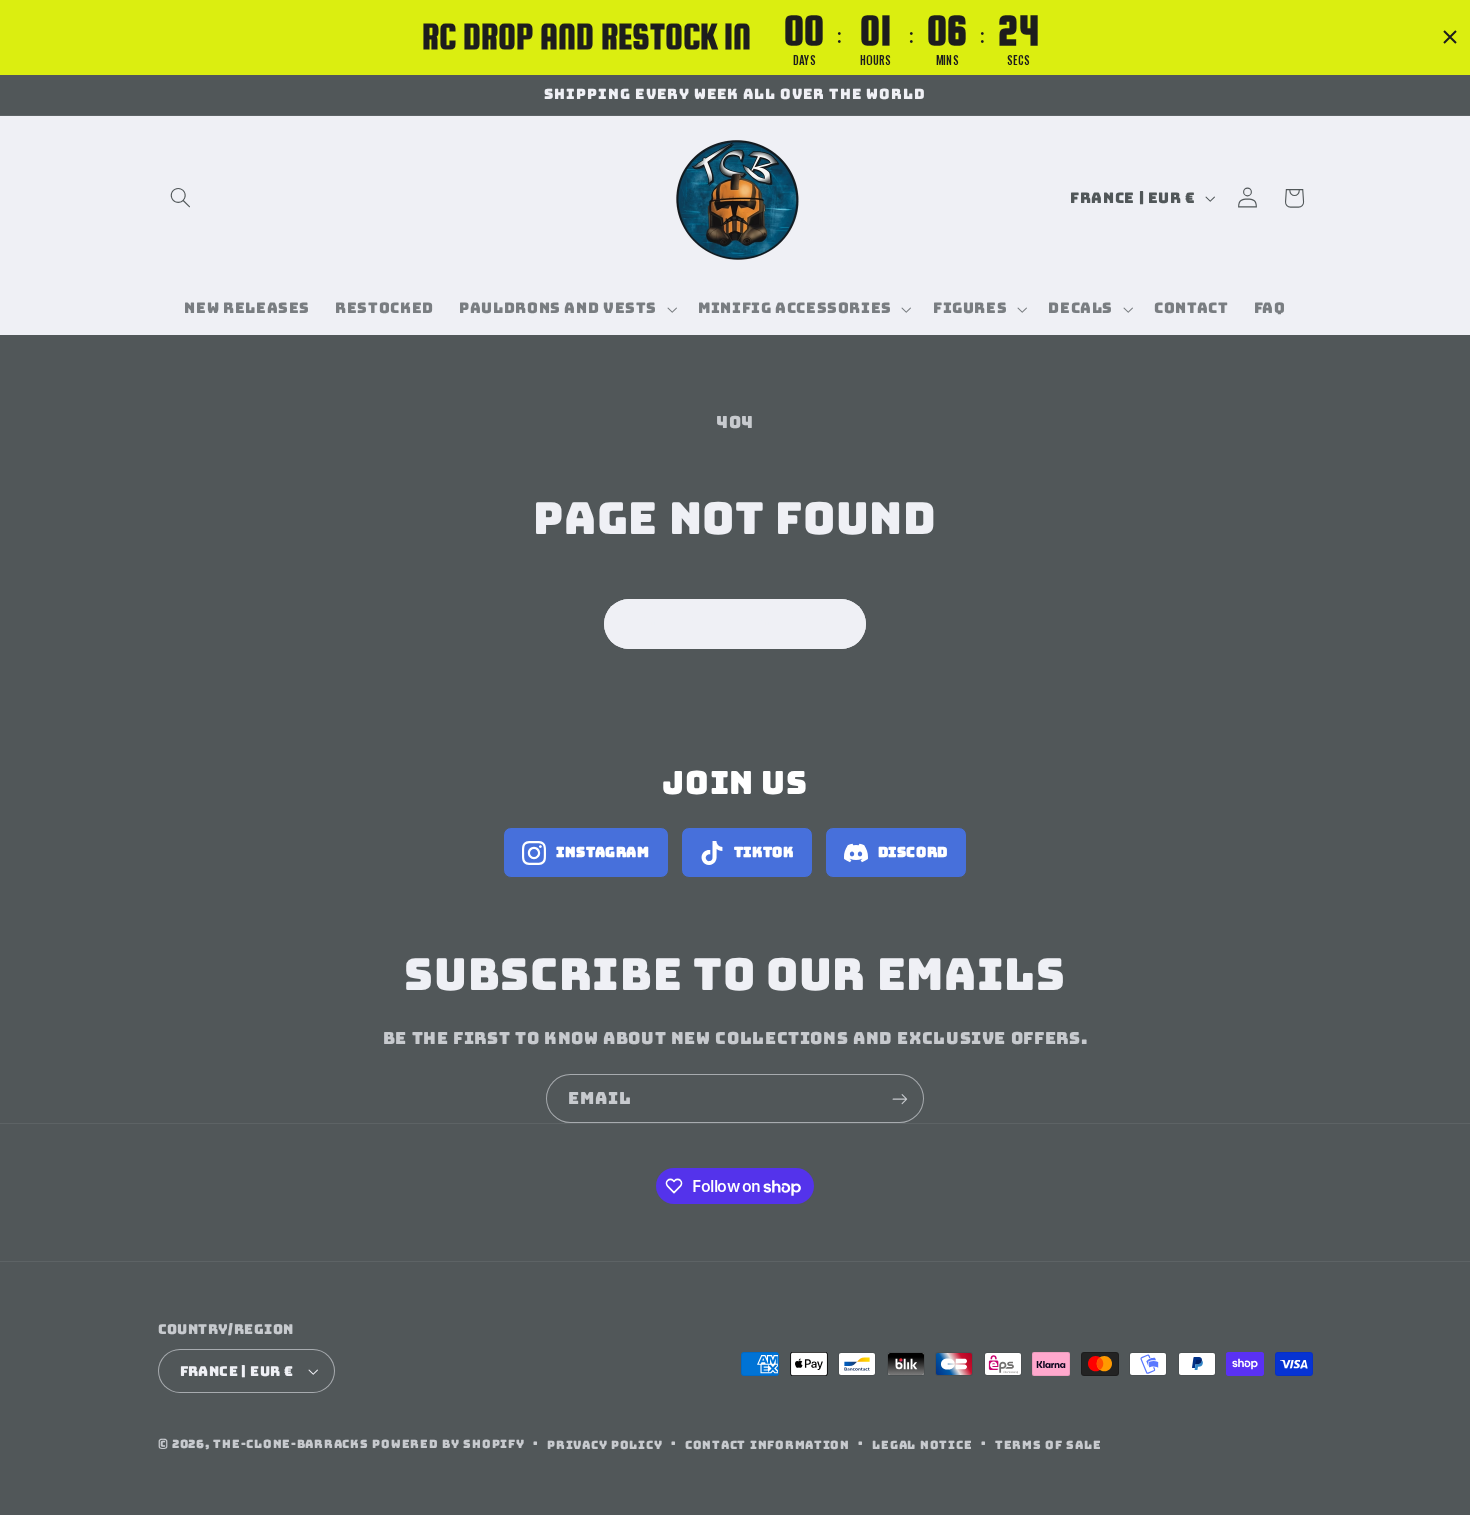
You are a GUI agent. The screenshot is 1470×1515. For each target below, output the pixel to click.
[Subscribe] (900, 1098)
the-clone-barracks (290, 1443)
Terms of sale (1048, 1444)
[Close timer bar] (1450, 37)
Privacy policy (604, 1444)
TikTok (764, 852)
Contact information (767, 1444)
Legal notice (922, 1444)
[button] (181, 198)
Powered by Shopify (448, 1443)
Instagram (603, 852)
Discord (913, 852)
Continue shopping (735, 623)
